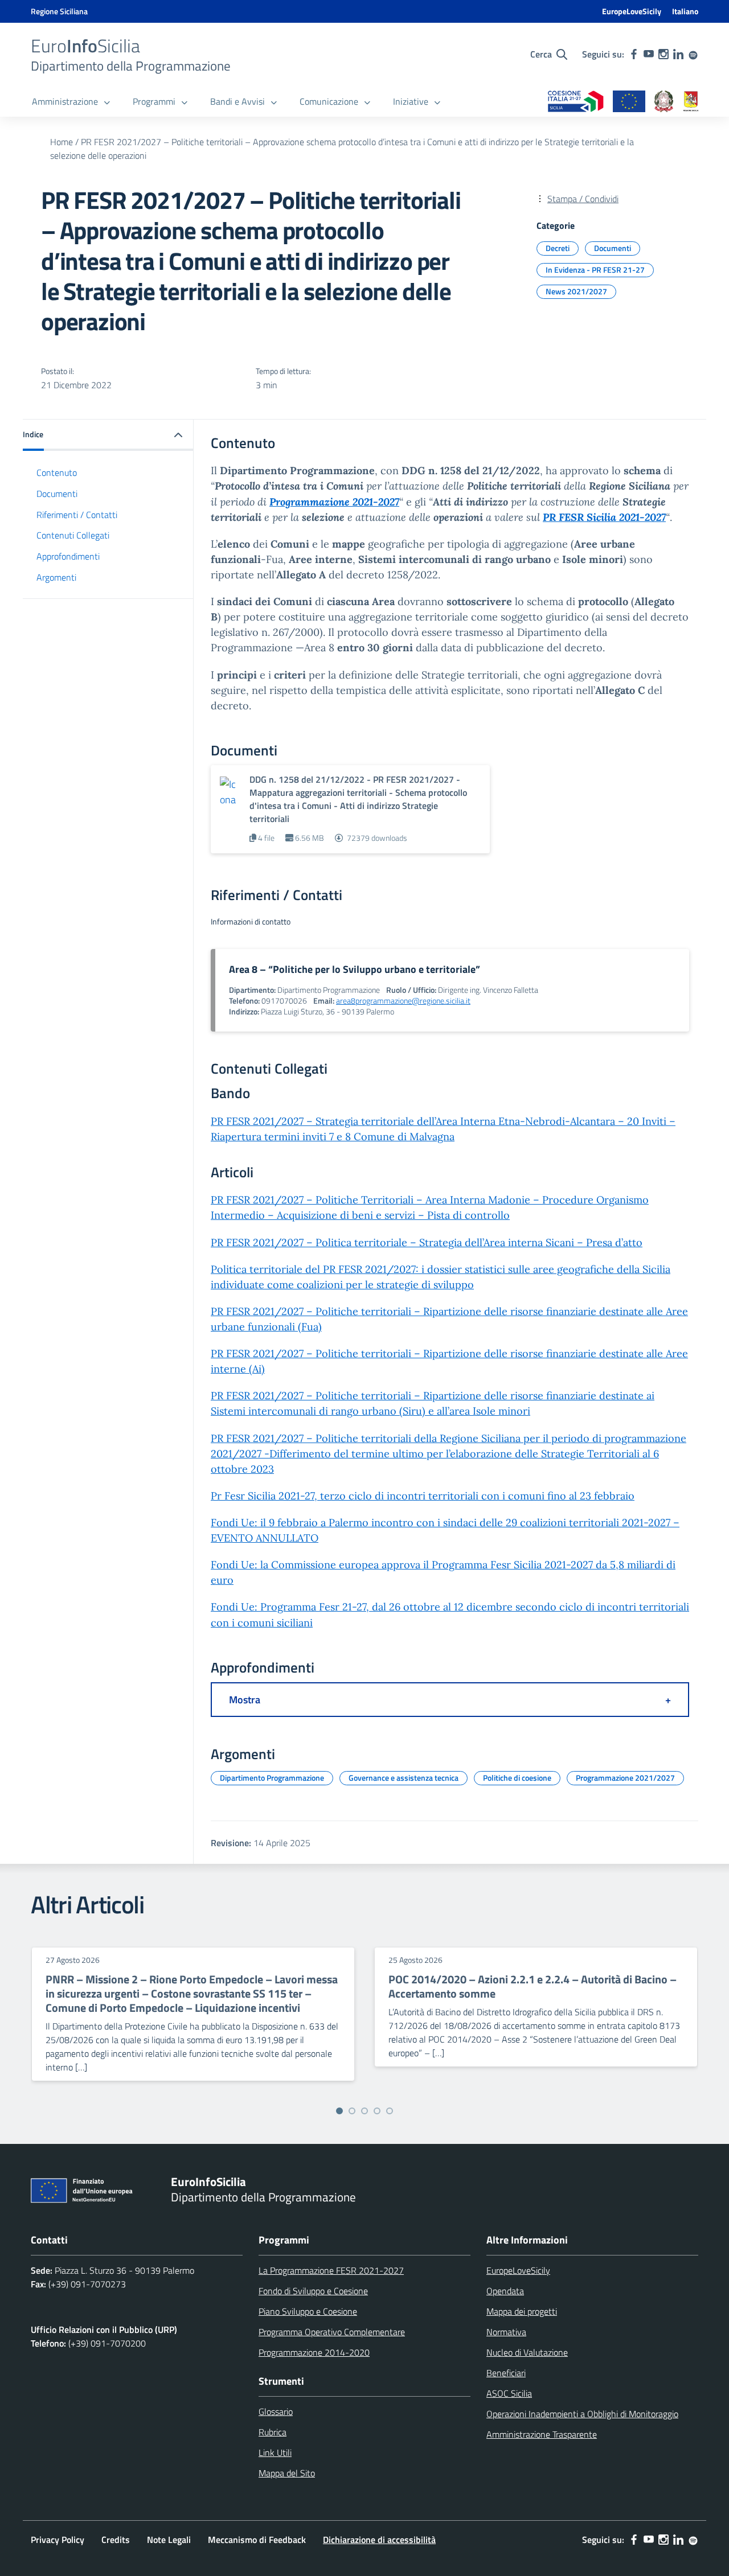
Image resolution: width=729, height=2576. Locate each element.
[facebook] (634, 54)
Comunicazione (329, 101)
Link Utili (275, 2452)
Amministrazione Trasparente (542, 2434)
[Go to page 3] (364, 2111)
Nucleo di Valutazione (527, 2352)
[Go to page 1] (339, 2111)
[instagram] (664, 54)
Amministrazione (65, 101)
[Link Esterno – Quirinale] (664, 102)
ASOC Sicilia (509, 2393)
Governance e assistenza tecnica (404, 1778)
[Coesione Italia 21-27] (576, 102)
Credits (116, 2540)
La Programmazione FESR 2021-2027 (331, 2270)
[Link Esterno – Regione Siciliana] (691, 102)
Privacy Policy (58, 2540)
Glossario (276, 2411)
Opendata (505, 2291)
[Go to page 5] (390, 2111)
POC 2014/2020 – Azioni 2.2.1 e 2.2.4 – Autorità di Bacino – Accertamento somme (533, 1986)
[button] (108, 435)
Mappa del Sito (287, 2473)
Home (62, 142)
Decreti (558, 248)
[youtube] (649, 54)
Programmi (154, 101)
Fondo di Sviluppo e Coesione (313, 2291)
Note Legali (169, 2540)
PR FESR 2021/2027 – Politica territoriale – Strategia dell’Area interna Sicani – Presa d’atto (427, 1242)
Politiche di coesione (517, 1778)
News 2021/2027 (576, 291)
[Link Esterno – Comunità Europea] (629, 102)
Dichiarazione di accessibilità (379, 2540)
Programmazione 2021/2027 (625, 1778)
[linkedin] (678, 54)
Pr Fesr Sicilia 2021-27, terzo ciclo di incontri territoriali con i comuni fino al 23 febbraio (423, 1496)
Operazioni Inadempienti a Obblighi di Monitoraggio (582, 2414)
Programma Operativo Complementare (332, 2332)
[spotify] (693, 54)
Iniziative (411, 101)
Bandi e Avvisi (237, 101)
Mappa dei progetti (522, 2311)
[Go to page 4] (377, 2111)
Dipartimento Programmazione (272, 1778)
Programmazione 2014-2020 (314, 2352)
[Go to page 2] (352, 2111)
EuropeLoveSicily (632, 11)
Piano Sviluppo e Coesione (308, 2311)
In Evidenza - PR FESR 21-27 (595, 270)
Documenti (613, 248)
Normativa (506, 2332)
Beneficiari (506, 2373)
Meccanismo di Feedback (257, 2540)
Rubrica (273, 2432)
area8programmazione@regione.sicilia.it (403, 1001)
